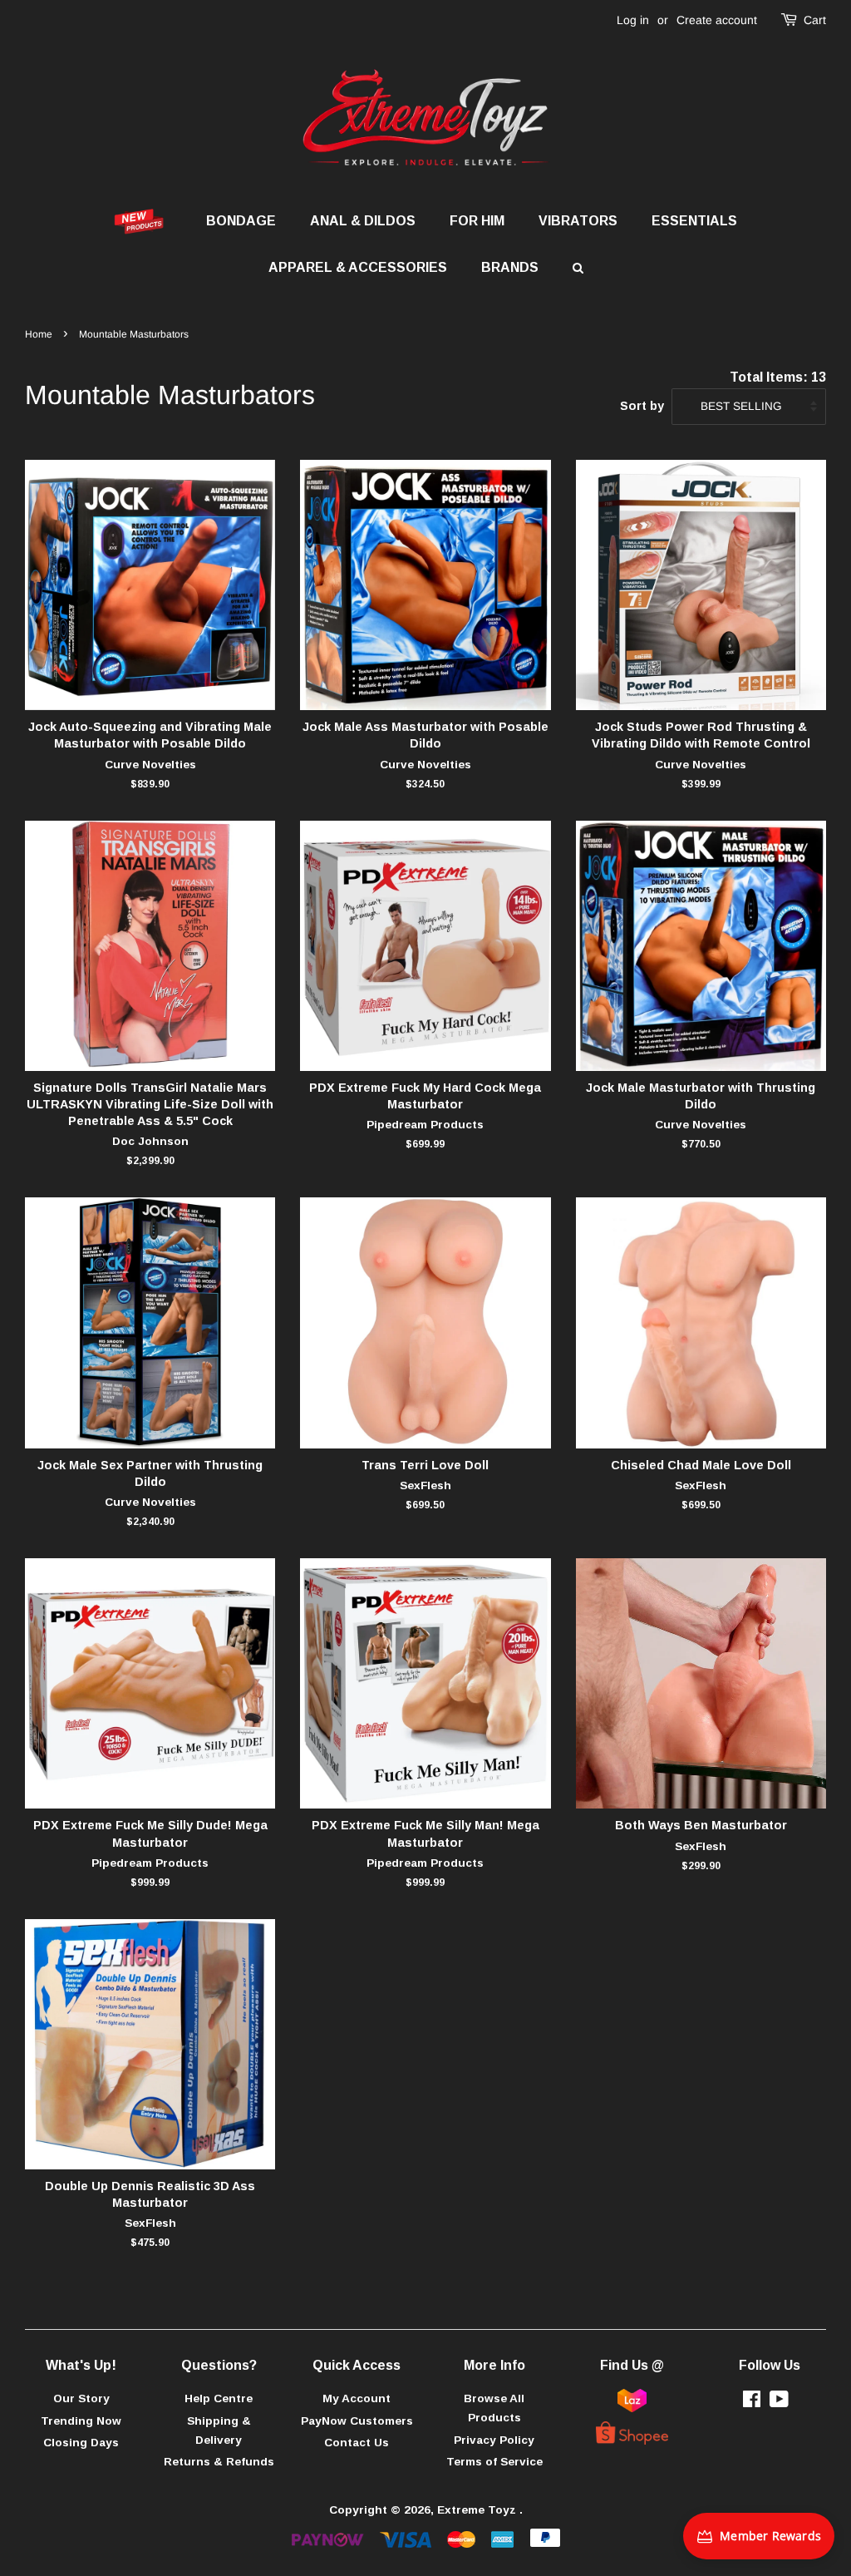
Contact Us (357, 2443)
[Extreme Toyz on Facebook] (752, 2403)
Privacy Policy (494, 2440)
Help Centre (219, 2398)
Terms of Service (494, 2462)
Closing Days (81, 2443)
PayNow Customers (357, 2421)
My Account (357, 2398)
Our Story (81, 2398)
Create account (717, 20)
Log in (633, 20)
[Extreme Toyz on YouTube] (779, 2403)
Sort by (642, 406)
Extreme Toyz (478, 2510)
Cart (815, 20)
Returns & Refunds (219, 2462)
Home (39, 334)
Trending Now (81, 2421)
